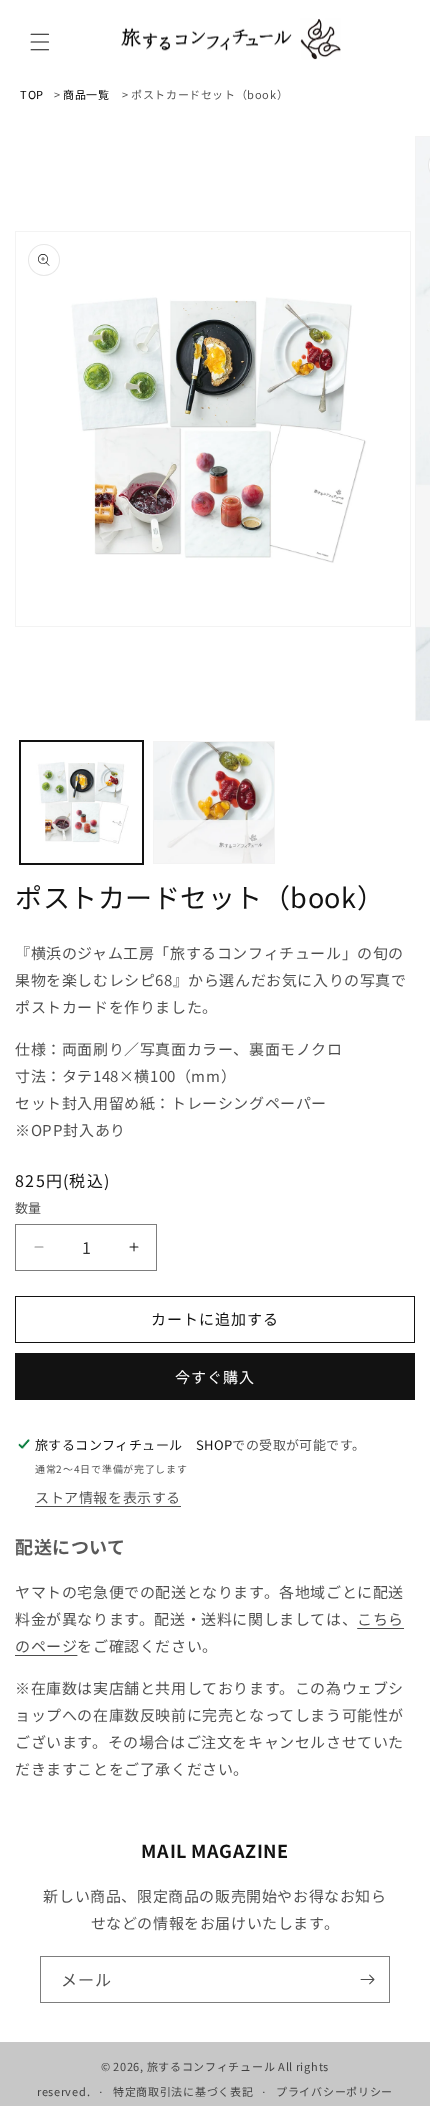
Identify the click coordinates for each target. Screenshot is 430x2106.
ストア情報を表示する (108, 1497)
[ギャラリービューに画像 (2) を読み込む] (214, 802)
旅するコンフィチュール (211, 2066)
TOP (32, 94)
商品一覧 (86, 94)
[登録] (367, 1979)
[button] (40, 42)
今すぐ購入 (215, 1376)
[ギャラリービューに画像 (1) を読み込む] (81, 802)
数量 (28, 1207)
